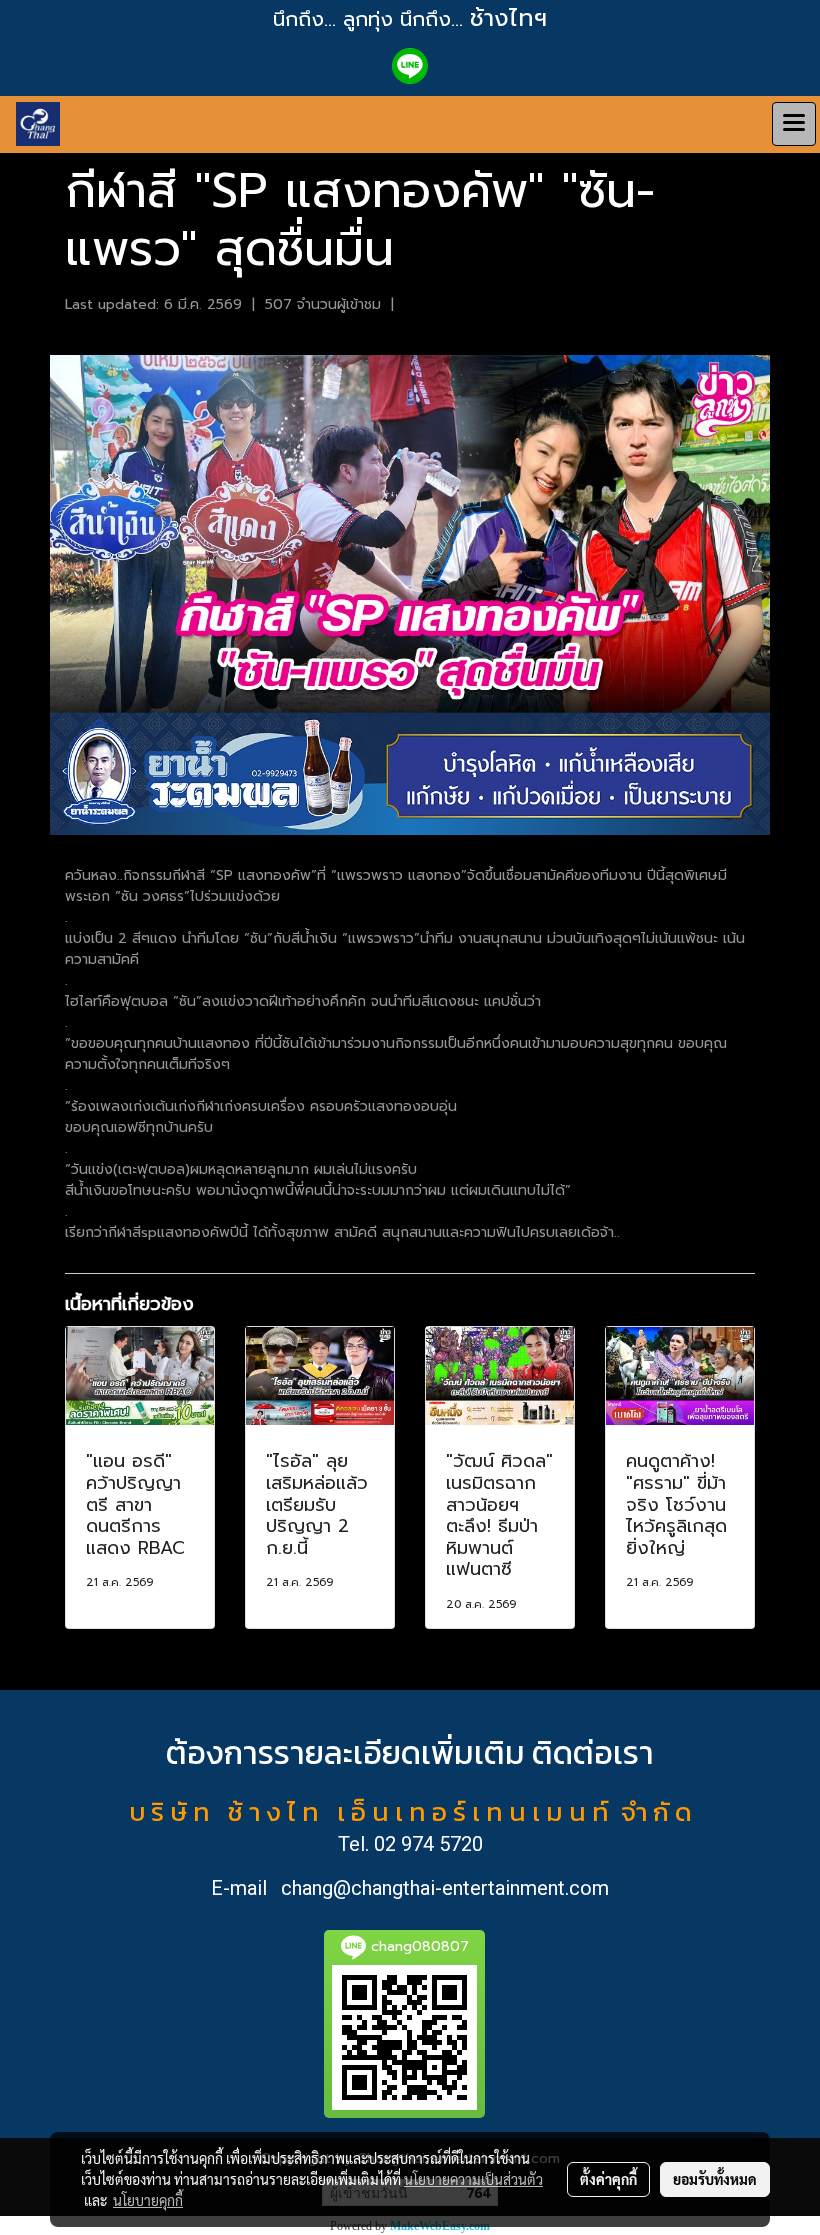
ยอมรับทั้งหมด (715, 2179)
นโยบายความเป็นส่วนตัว (473, 2179)
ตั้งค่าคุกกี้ (608, 2179)
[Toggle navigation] (794, 124)
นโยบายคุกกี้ (148, 2200)
